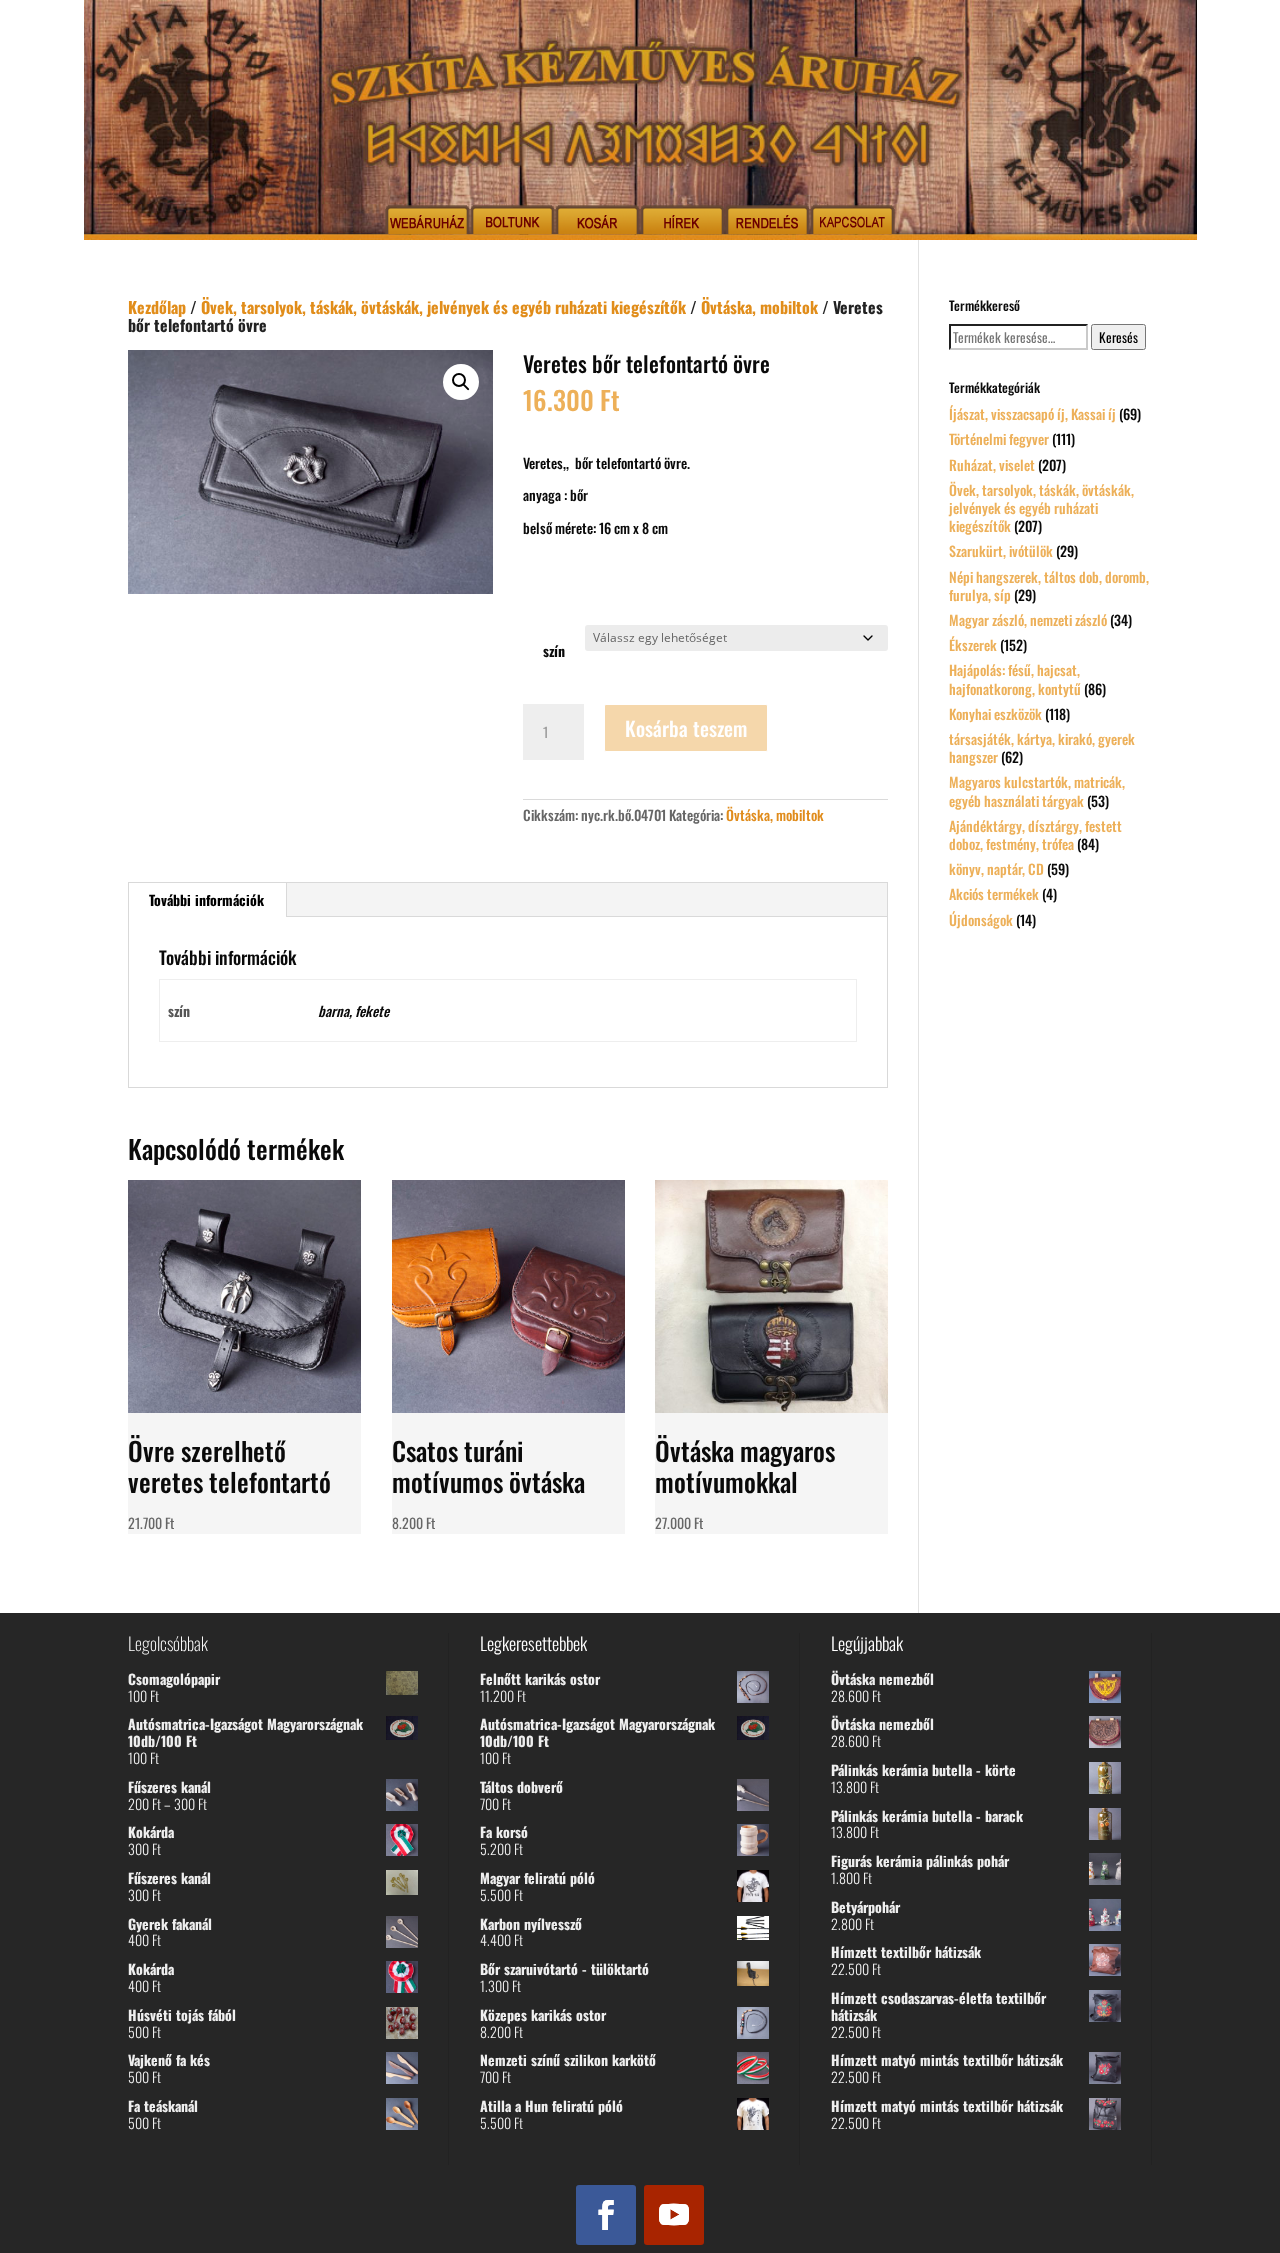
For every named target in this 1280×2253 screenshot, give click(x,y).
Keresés (1118, 337)
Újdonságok (981, 919)
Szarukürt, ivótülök (1001, 550)
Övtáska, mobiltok (759, 307)
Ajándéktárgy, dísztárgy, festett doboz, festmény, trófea (1035, 834)
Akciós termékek (994, 893)
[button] (461, 382)
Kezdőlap (157, 307)
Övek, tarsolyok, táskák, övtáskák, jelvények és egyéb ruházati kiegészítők (443, 307)
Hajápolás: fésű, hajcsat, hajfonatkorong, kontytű (1015, 678)
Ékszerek (973, 644)
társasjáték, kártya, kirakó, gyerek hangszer (1042, 747)
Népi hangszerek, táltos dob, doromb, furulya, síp (1049, 585)
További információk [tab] (206, 899)
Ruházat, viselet (992, 464)
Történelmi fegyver (999, 438)
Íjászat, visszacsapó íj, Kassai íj (1032, 413)
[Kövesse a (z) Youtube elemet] (674, 2215)
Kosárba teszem (686, 728)
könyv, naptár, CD (996, 868)
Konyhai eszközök (995, 713)
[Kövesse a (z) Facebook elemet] (606, 2215)
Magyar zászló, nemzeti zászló (1028, 619)
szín (554, 650)
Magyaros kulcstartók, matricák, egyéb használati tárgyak (1037, 790)
